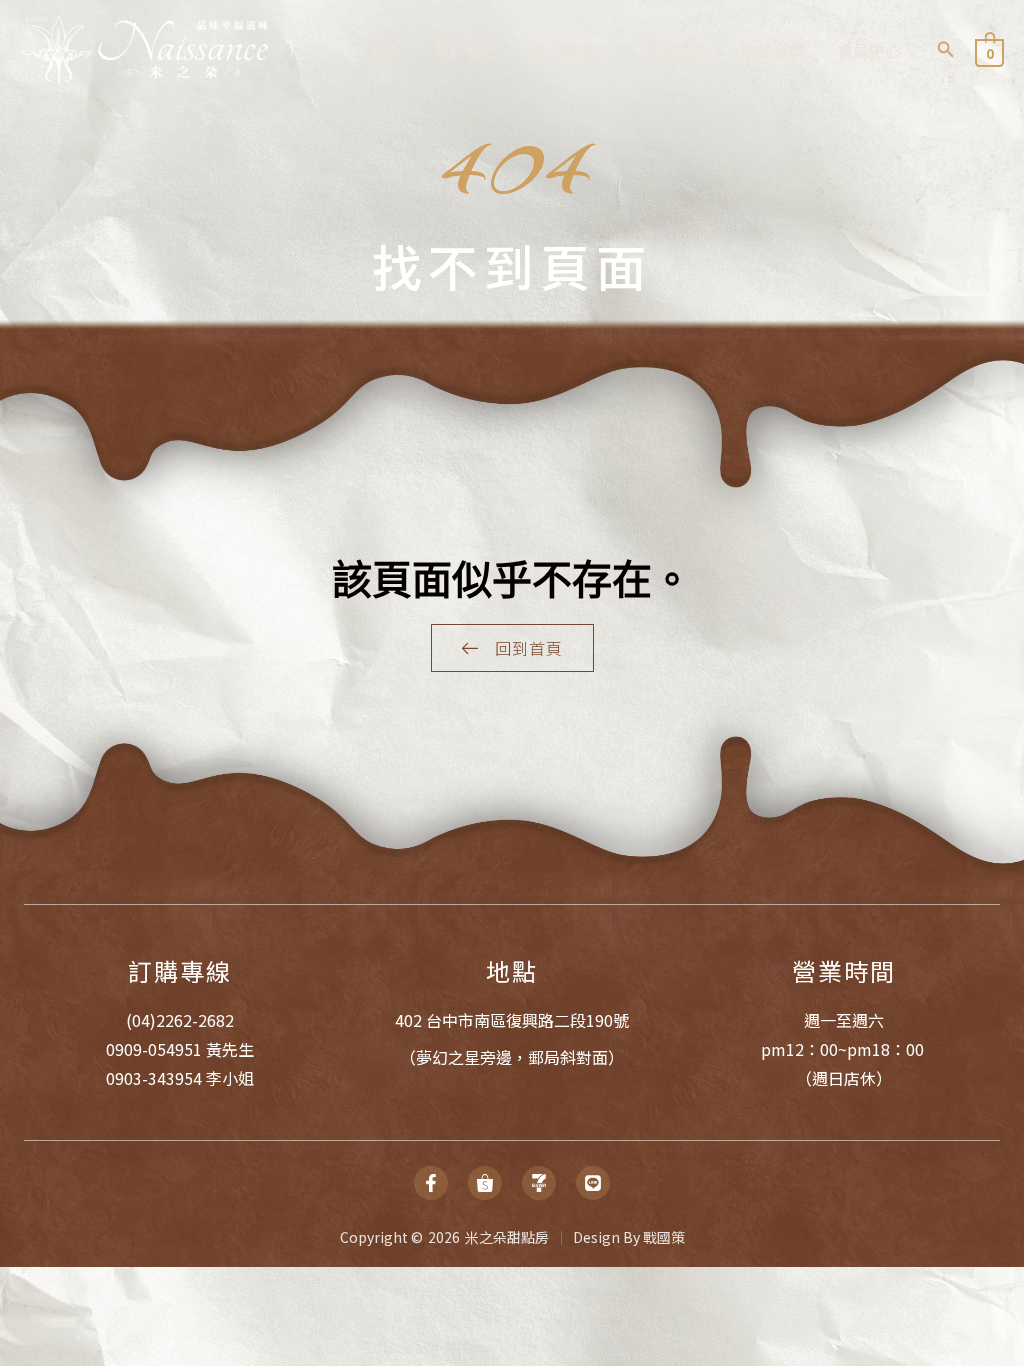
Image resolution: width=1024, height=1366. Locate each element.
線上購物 (561, 50)
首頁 (385, 50)
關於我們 (465, 50)
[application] (603, 50)
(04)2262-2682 (180, 1020)
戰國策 (664, 1237)
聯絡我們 (773, 50)
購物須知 (677, 50)
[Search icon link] (946, 50)
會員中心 (869, 50)
